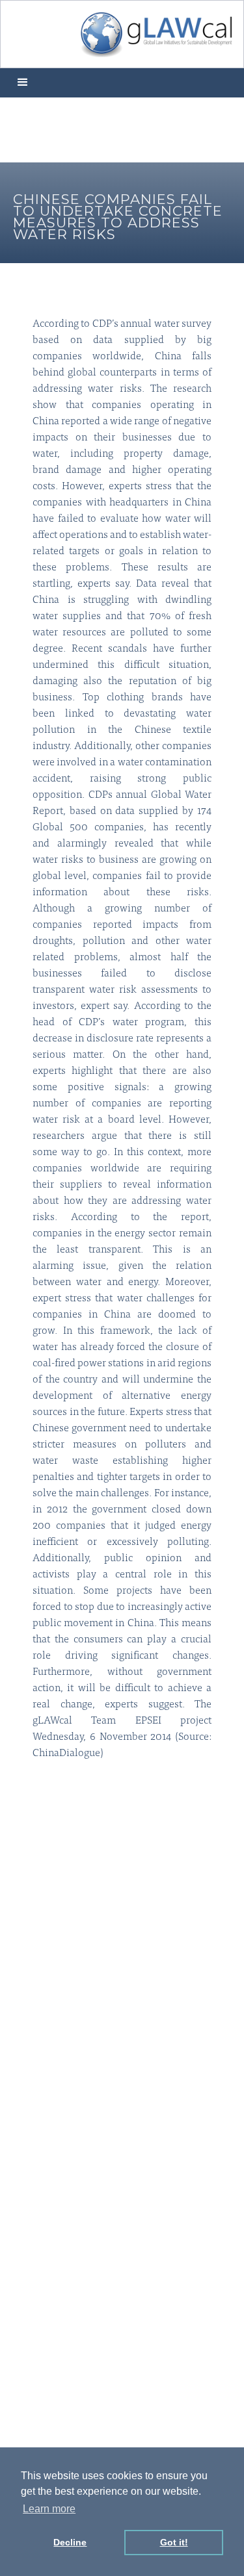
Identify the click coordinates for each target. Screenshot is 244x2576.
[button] (23, 83)
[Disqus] (122, 1959)
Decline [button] (70, 2542)
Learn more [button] (49, 2509)
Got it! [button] (174, 2542)
